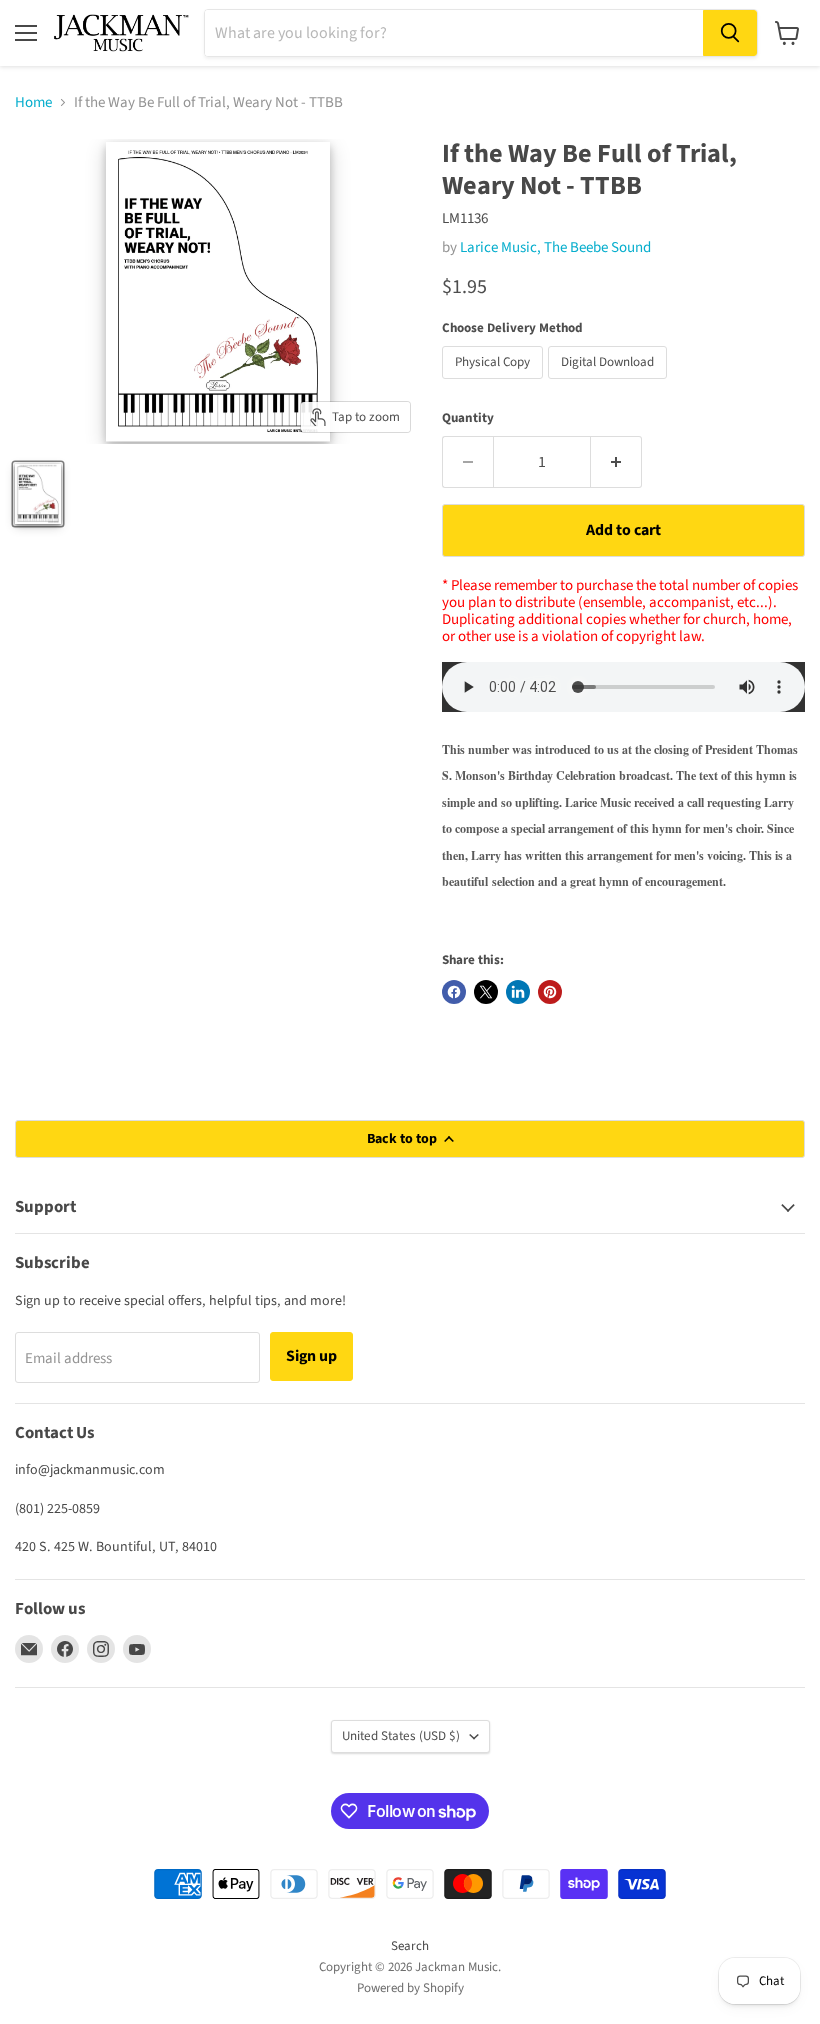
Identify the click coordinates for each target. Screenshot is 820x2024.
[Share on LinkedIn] (518, 992)
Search (410, 1946)
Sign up (311, 1356)
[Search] (730, 33)
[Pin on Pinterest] (550, 992)
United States (401, 1736)
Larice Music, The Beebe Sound (555, 247)
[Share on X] (486, 992)
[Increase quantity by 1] (616, 462)
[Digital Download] (610, 384)
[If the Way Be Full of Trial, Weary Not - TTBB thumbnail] (38, 494)
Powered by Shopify (410, 1988)
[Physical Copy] (495, 384)
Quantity (468, 418)
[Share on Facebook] (454, 992)
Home (33, 102)
